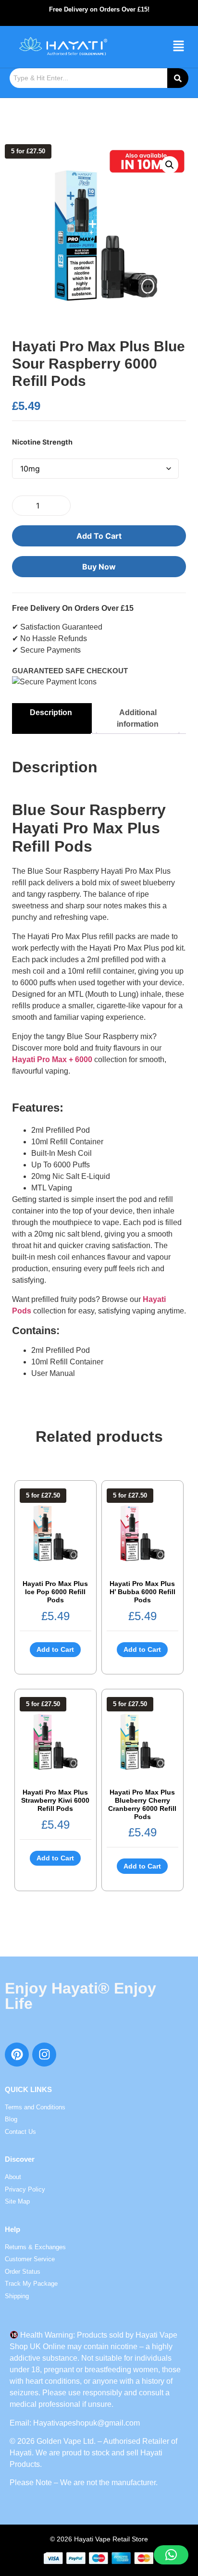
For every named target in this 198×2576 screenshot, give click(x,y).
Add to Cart (99, 536)
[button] (179, 47)
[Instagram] (44, 2055)
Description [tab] (51, 712)
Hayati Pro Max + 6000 (52, 1059)
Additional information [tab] (138, 718)
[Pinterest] (17, 2055)
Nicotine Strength (42, 442)
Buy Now (99, 567)
